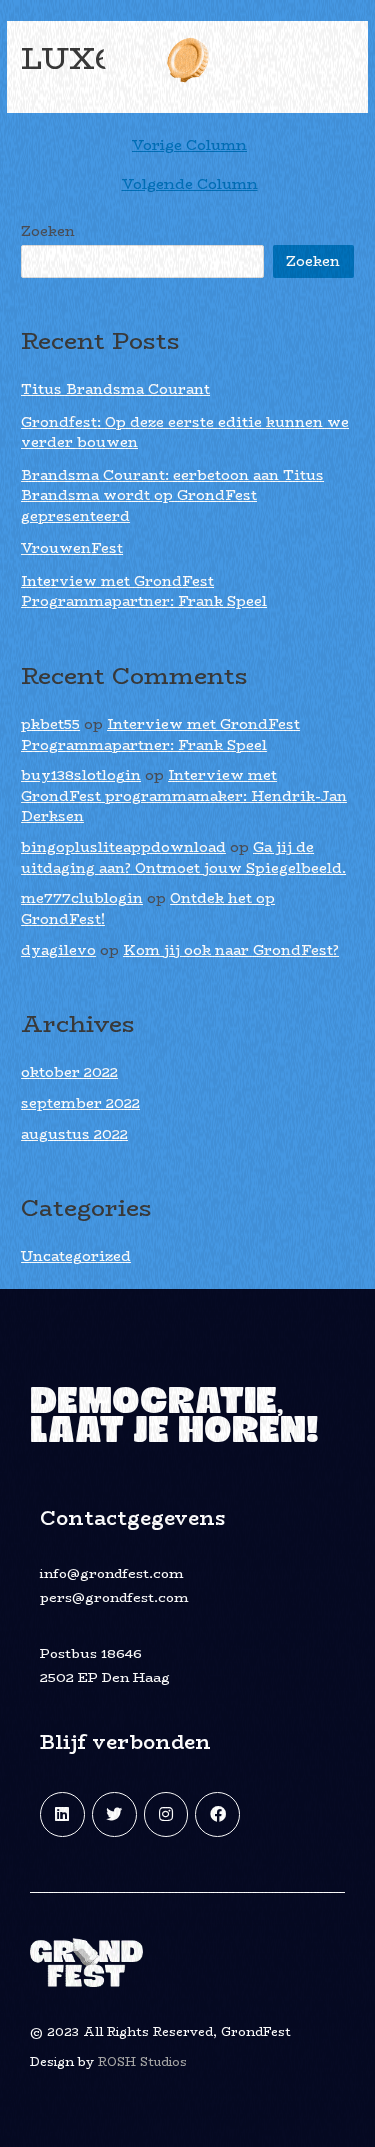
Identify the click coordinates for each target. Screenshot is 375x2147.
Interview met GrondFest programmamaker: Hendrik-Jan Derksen (184, 796)
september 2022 (80, 1103)
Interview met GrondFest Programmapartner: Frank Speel (144, 592)
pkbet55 (50, 724)
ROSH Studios (142, 2061)
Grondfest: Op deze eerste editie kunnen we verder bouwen (185, 433)
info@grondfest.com (111, 1573)
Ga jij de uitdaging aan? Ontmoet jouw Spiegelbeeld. (183, 858)
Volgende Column (190, 184)
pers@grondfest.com (114, 1597)
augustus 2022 (74, 1134)
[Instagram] (166, 1814)
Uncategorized (76, 1256)
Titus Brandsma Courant (115, 389)
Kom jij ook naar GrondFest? (231, 950)
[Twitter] (114, 1814)
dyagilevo (58, 950)
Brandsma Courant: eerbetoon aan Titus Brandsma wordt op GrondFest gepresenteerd (172, 496)
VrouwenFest (72, 548)
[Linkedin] (62, 1814)
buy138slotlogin (81, 775)
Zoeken (48, 231)
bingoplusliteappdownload (123, 847)
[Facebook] (217, 1814)
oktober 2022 (69, 1072)
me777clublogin (82, 898)
